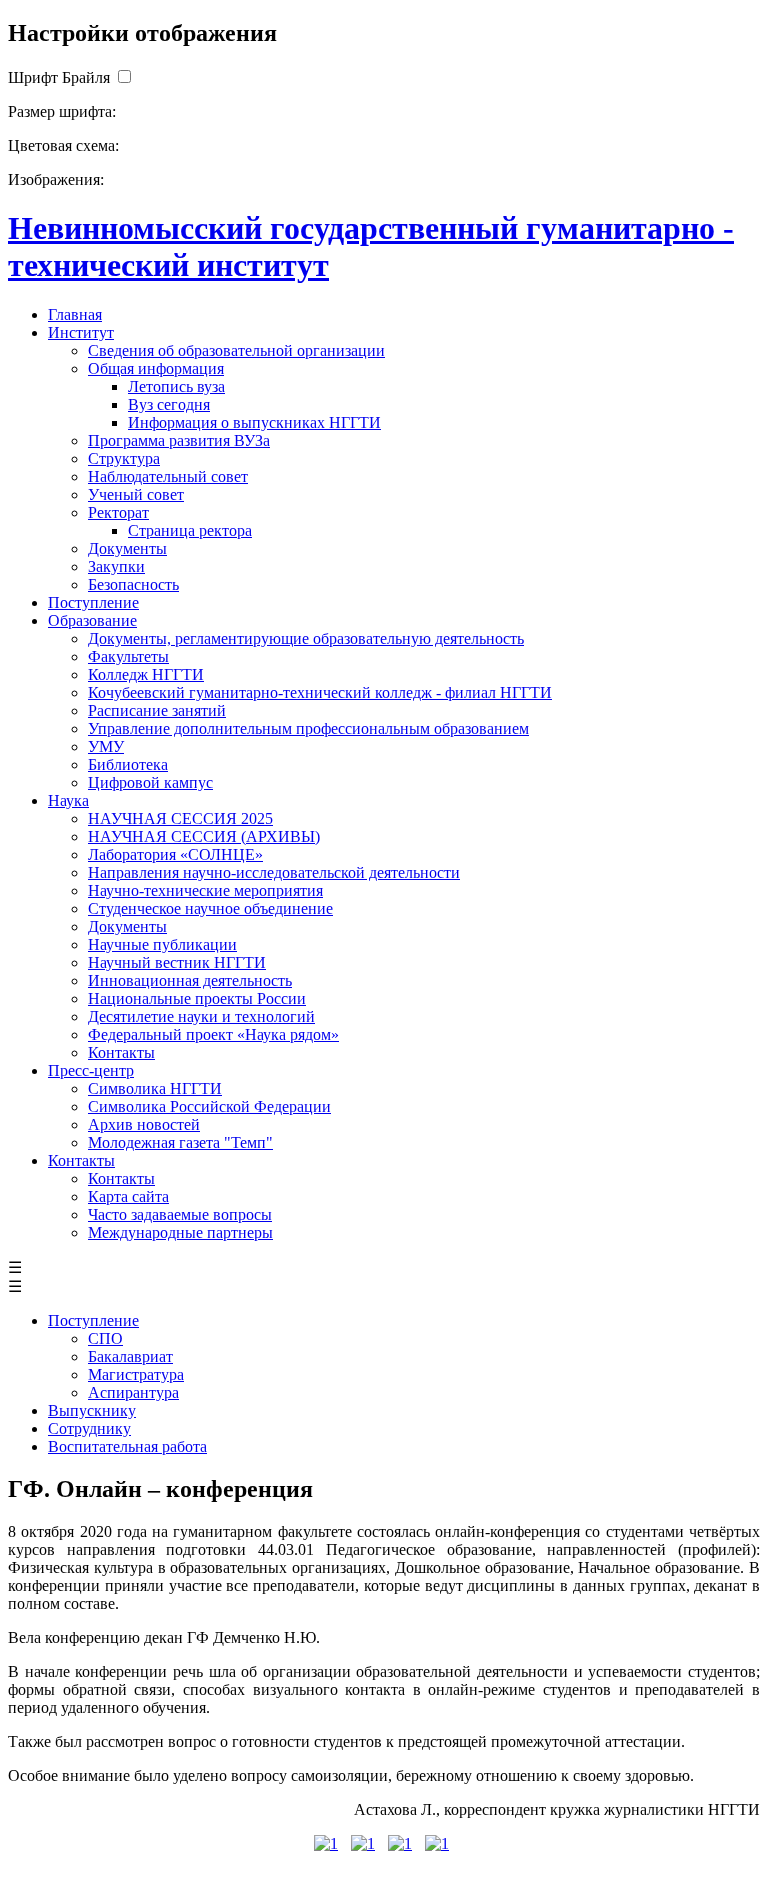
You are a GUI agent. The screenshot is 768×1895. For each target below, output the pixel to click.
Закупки (116, 566)
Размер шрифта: (62, 111)
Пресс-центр (91, 1070)
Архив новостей (144, 1124)
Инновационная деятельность (190, 980)
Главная (75, 314)
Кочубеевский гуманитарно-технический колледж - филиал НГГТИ (320, 692)
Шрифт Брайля (59, 77)
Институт (81, 332)
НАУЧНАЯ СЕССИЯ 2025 (180, 818)
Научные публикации (162, 944)
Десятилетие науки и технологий (201, 1016)
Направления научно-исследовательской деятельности (274, 872)
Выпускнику (92, 1410)
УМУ (106, 746)
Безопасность (133, 584)
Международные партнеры (180, 1232)
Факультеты (128, 656)
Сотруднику (89, 1428)
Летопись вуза (176, 386)
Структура (124, 458)
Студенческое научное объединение (210, 908)
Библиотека (128, 764)
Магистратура (136, 1374)
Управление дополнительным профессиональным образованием (308, 728)
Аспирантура (133, 1392)
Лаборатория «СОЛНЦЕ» (175, 854)
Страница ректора (190, 530)
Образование (92, 620)
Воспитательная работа (127, 1446)
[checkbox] (124, 77)
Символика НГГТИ (155, 1088)
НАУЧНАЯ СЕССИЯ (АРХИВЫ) (204, 836)
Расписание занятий (157, 710)
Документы (127, 548)
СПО (105, 1338)
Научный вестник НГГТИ (177, 962)
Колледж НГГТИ (146, 674)
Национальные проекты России (197, 998)
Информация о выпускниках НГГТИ (254, 422)
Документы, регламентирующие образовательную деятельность (306, 638)
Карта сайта (128, 1196)
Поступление (93, 602)
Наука (68, 800)
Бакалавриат (130, 1356)
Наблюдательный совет (168, 476)
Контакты (121, 1052)
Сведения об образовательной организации (236, 350)
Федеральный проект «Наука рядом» (213, 1034)
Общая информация (156, 368)
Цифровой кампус (150, 782)
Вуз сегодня (169, 404)
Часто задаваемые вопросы (180, 1214)
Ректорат (118, 512)
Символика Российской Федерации (209, 1106)
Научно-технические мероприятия (205, 890)
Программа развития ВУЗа (179, 440)
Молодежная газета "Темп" (180, 1142)
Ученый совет (136, 494)
